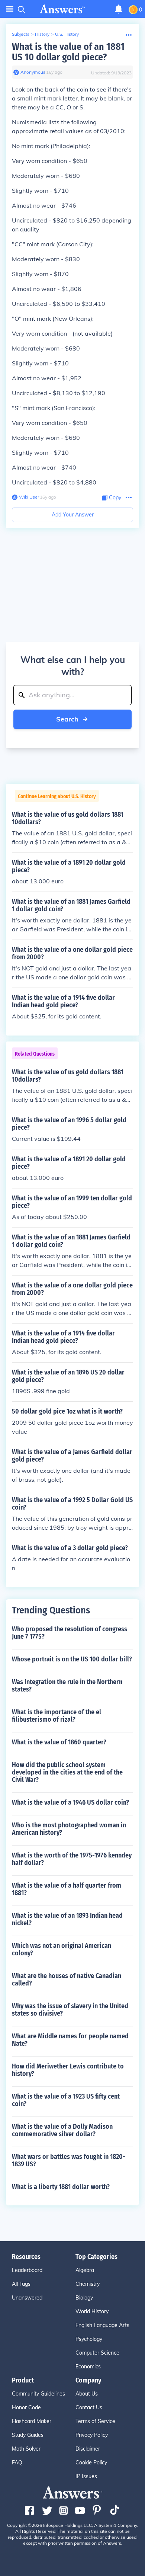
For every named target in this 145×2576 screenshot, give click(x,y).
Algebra (85, 2270)
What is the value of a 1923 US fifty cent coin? (66, 2100)
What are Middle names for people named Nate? (70, 2040)
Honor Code (26, 2407)
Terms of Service (95, 2421)
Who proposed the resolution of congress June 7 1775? (70, 1633)
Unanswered (27, 2298)
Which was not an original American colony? (62, 1949)
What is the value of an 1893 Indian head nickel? (67, 1919)
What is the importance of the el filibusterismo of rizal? (57, 1716)
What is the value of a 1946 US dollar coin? (70, 1802)
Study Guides (28, 2435)
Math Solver (26, 2449)
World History (92, 2311)
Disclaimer (88, 2449)
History (42, 34)
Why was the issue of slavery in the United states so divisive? (70, 2010)
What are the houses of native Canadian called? (67, 1980)
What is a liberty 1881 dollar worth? (61, 2187)
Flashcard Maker (32, 2421)
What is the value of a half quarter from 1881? (67, 1889)
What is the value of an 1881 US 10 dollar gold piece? (68, 52)
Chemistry (88, 2284)
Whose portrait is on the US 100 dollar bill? (72, 1659)
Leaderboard (27, 2270)
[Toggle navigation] (10, 9)
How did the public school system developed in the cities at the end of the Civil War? (67, 1772)
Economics (88, 2367)
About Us (87, 2394)
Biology (84, 2298)
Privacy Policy (92, 2435)
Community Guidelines (38, 2394)
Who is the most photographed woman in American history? (69, 1829)
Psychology (89, 2339)
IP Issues (86, 2476)
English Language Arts (102, 2325)
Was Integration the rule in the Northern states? (67, 1686)
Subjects (21, 34)
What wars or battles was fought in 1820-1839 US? (69, 2160)
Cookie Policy (91, 2463)
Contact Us (89, 2407)
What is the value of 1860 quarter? (59, 1742)
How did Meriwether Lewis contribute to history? (68, 2070)
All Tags (21, 2284)
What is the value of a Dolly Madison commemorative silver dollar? (62, 2130)
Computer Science (97, 2353)
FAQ (17, 2463)
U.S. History (67, 34)
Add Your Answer (73, 515)
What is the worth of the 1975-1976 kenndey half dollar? (72, 1859)
